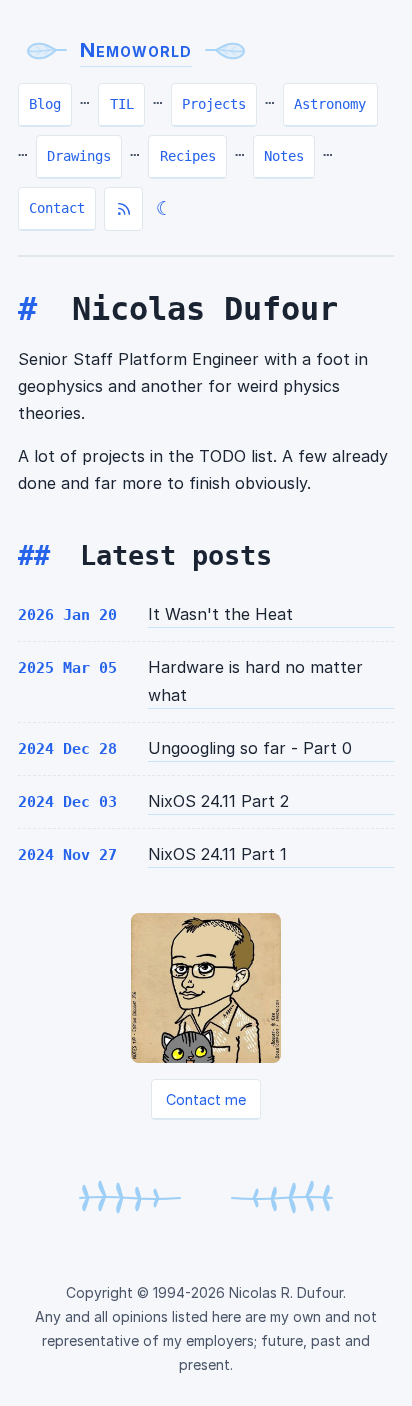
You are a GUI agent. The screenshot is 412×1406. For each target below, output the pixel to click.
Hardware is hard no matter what (255, 680)
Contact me (206, 1099)
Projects (214, 104)
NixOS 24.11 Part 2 (218, 801)
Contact (57, 208)
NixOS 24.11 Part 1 (217, 854)
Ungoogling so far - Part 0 (250, 748)
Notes (284, 156)
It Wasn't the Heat (220, 614)
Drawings (79, 156)
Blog (45, 104)
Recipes (188, 156)
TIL (122, 104)
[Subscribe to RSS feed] (123, 209)
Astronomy (330, 104)
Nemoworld (136, 50)
